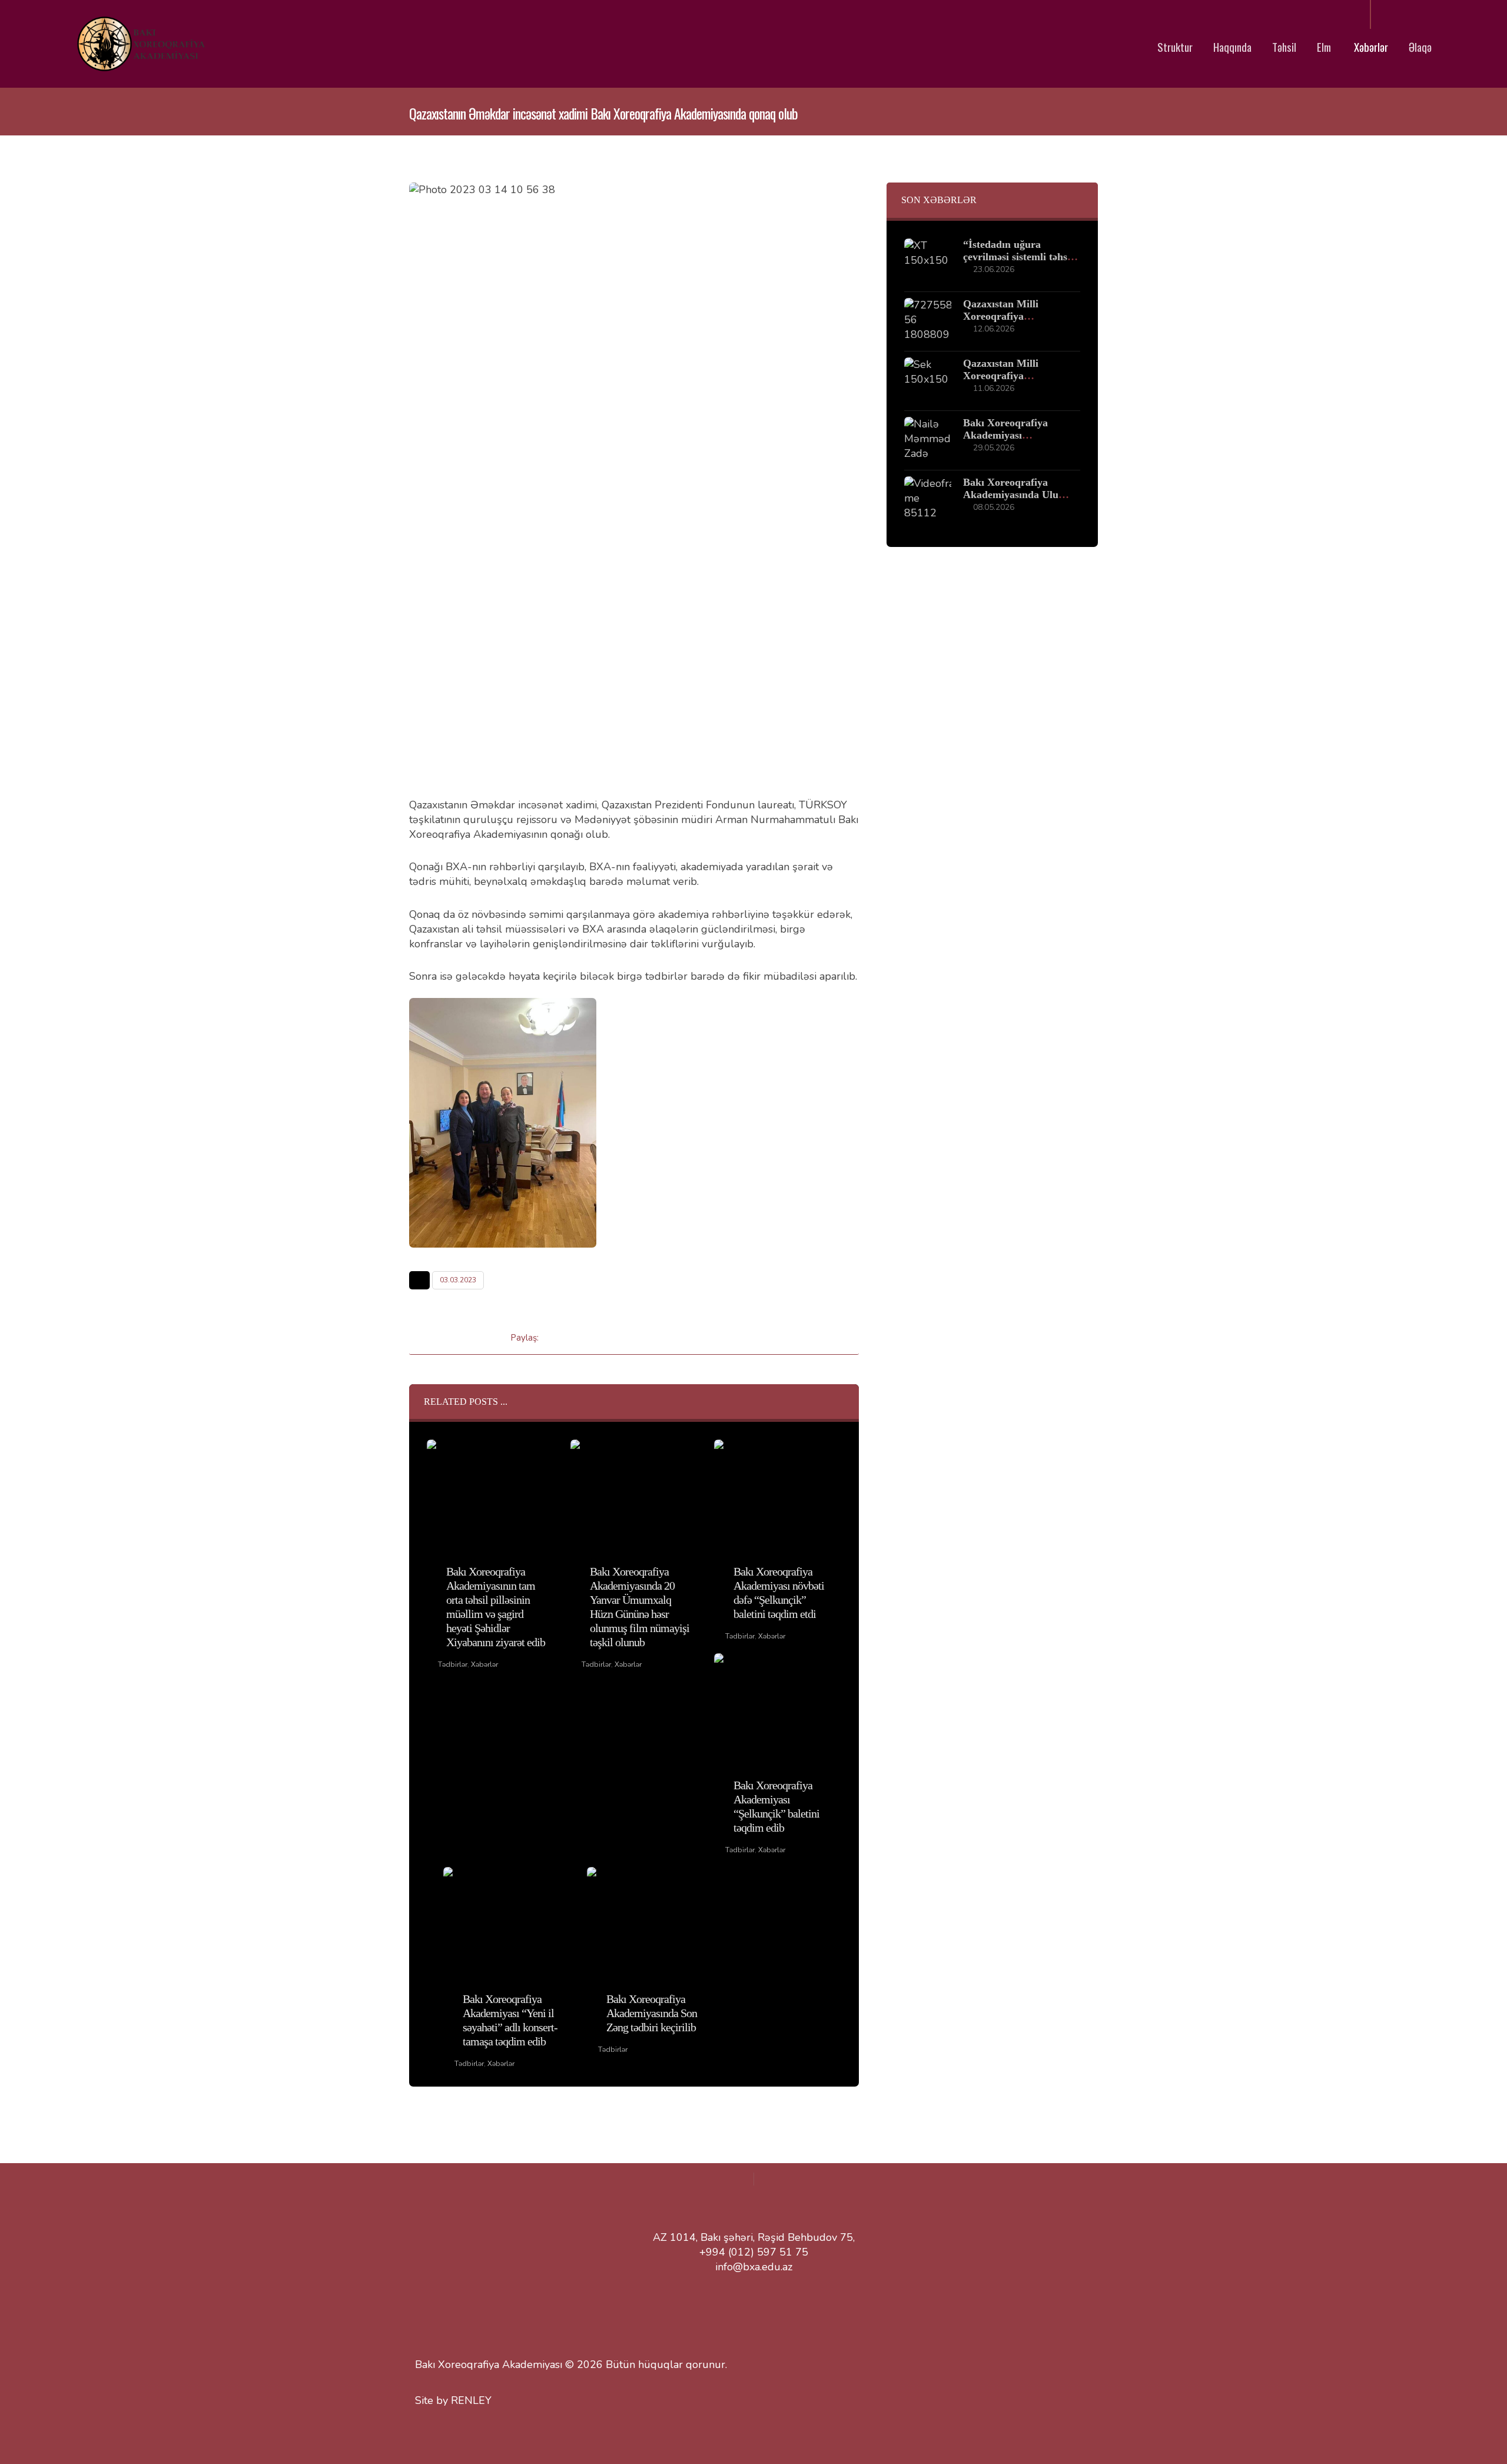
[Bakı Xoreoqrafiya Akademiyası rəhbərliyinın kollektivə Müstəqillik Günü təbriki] (928, 440)
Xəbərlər (484, 1664)
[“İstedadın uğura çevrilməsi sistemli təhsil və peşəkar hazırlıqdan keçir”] (928, 262)
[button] (557, 1337)
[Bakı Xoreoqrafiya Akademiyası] (140, 44)
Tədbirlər (453, 1664)
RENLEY (471, 2400)
